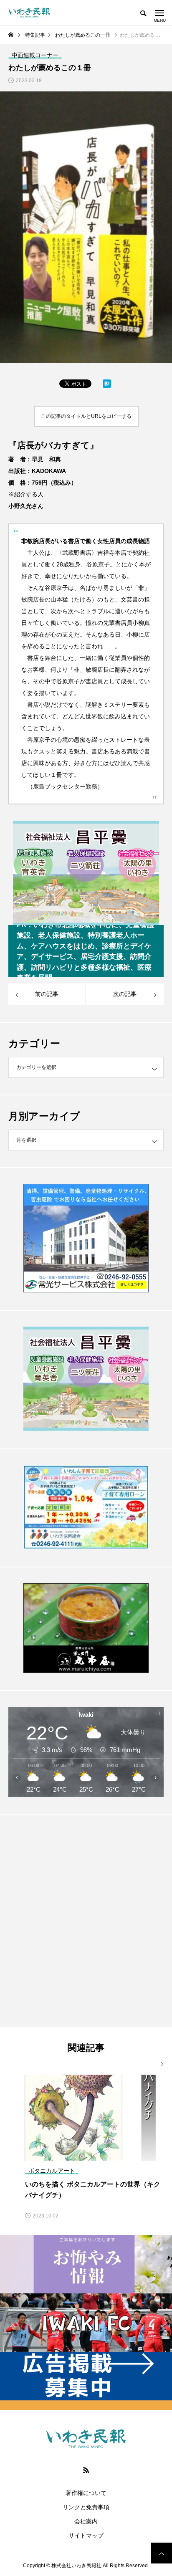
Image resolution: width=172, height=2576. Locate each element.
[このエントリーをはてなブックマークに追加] (107, 386)
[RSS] (86, 2470)
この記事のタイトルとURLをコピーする (86, 416)
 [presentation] (159, 2064)
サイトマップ (86, 2536)
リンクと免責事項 (86, 2507)
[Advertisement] (86, 1920)
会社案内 (86, 2521)
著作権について (86, 2493)
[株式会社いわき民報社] (29, 13)
